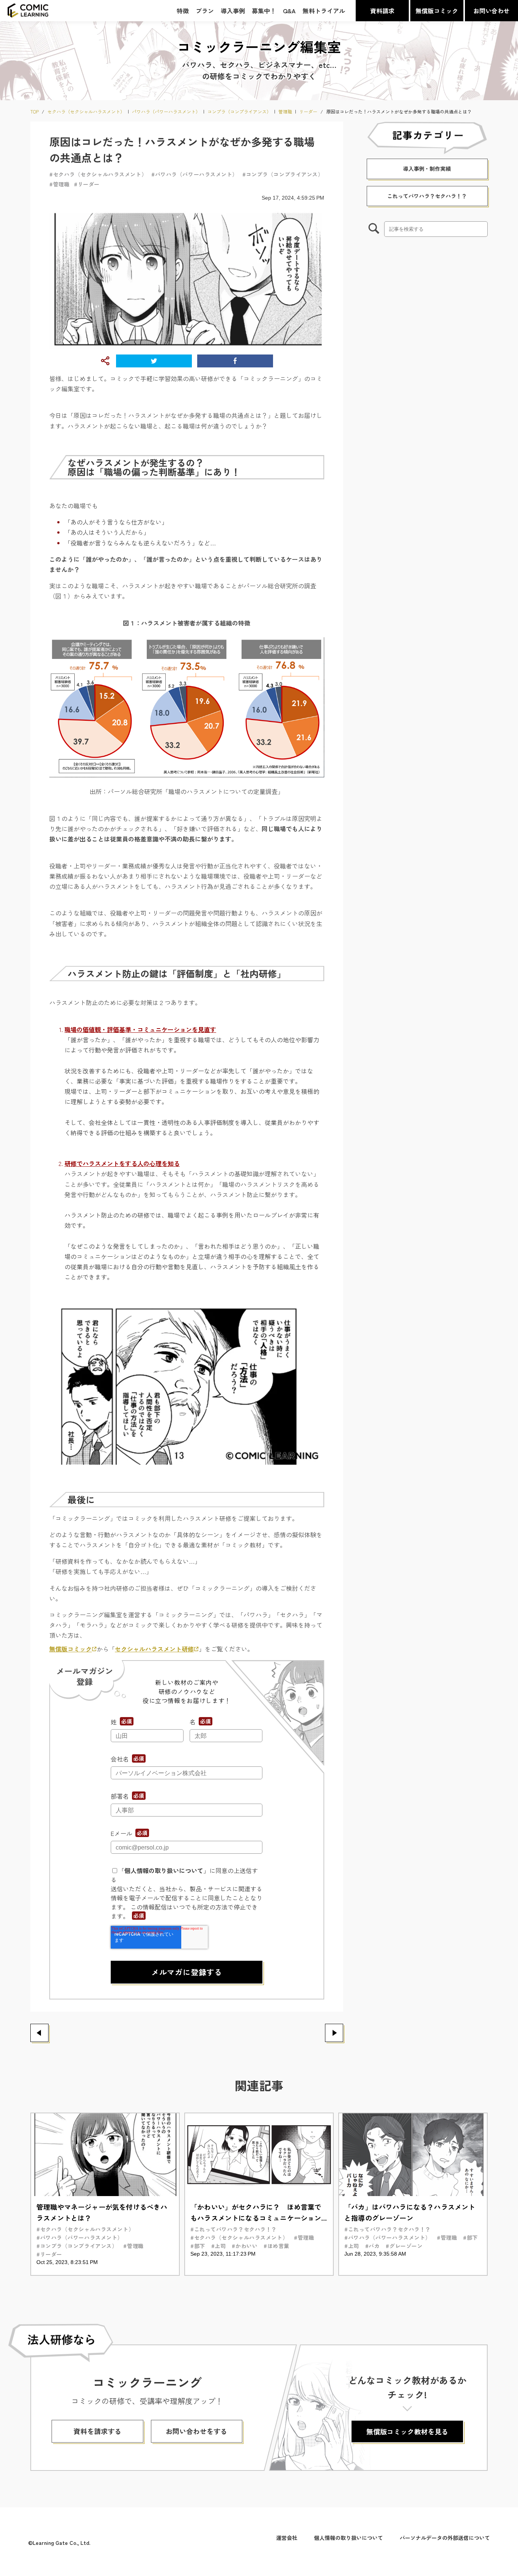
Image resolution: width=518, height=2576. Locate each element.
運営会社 (287, 2538)
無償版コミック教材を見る (407, 2431)
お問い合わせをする (196, 2431)
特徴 (183, 11)
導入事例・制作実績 (427, 169)
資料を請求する (97, 2431)
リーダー (308, 112)
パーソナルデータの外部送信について (445, 2538)
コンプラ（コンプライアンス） (239, 112)
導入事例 (233, 11)
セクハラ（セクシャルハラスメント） (86, 112)
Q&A (289, 11)
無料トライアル (324, 11)
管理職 (285, 112)
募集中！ (264, 11)
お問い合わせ (491, 11)
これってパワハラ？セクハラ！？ (427, 196)
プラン (205, 11)
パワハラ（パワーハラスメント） (166, 112)
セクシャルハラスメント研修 (154, 1649)
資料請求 (382, 11)
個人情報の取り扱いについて (164, 1870)
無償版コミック (437, 11)
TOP (35, 112)
